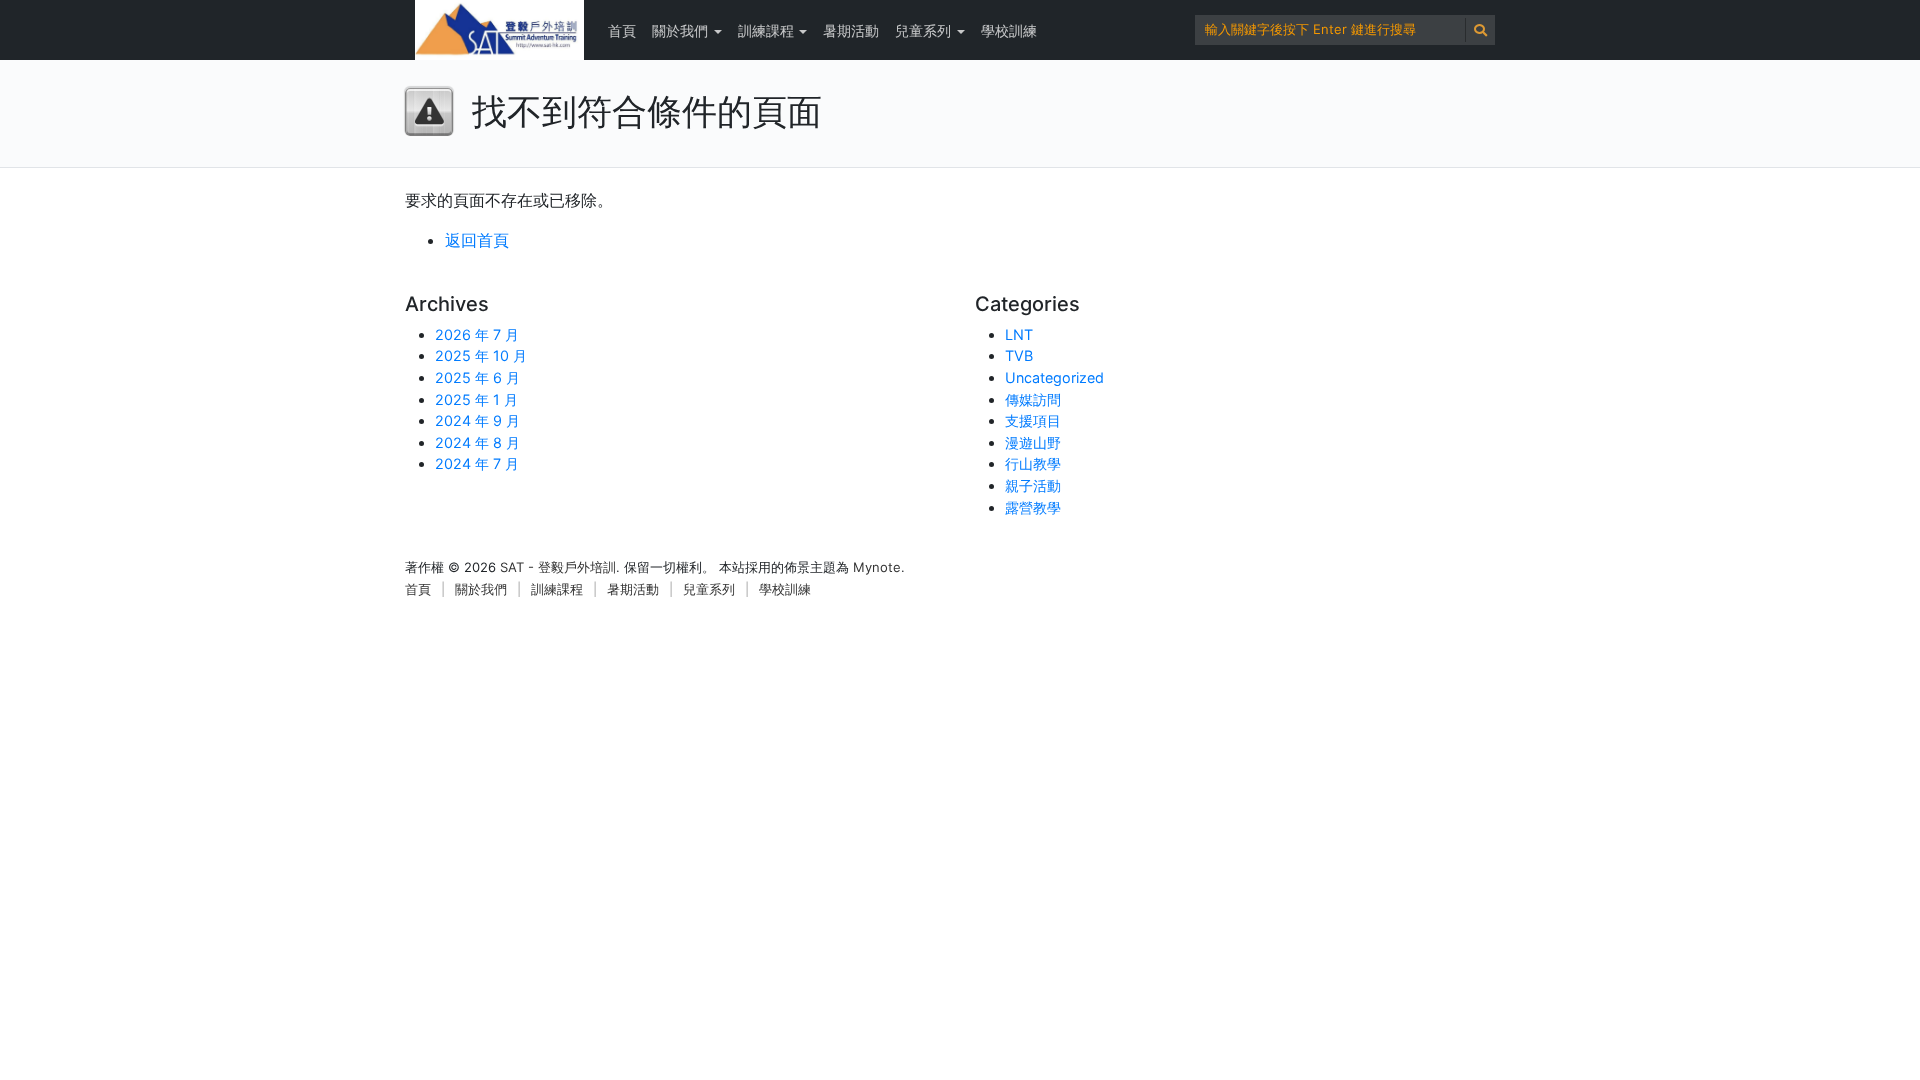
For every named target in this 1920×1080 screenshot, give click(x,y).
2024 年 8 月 (477, 442)
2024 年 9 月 (477, 420)
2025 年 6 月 (477, 377)
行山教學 (1033, 463)
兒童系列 (923, 30)
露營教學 (1033, 507)
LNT (1019, 334)
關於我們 (680, 30)
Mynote (877, 567)
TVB (1019, 355)
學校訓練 (1009, 30)
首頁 (622, 30)
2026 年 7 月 (477, 334)
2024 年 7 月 (477, 463)
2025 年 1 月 (476, 399)
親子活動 (1033, 485)
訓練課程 (766, 30)
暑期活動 (851, 30)
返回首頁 (477, 240)
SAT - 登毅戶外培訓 (558, 567)
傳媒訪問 (1033, 399)
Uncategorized (1054, 377)
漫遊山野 (1033, 442)
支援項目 (1033, 420)
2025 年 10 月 (481, 355)
